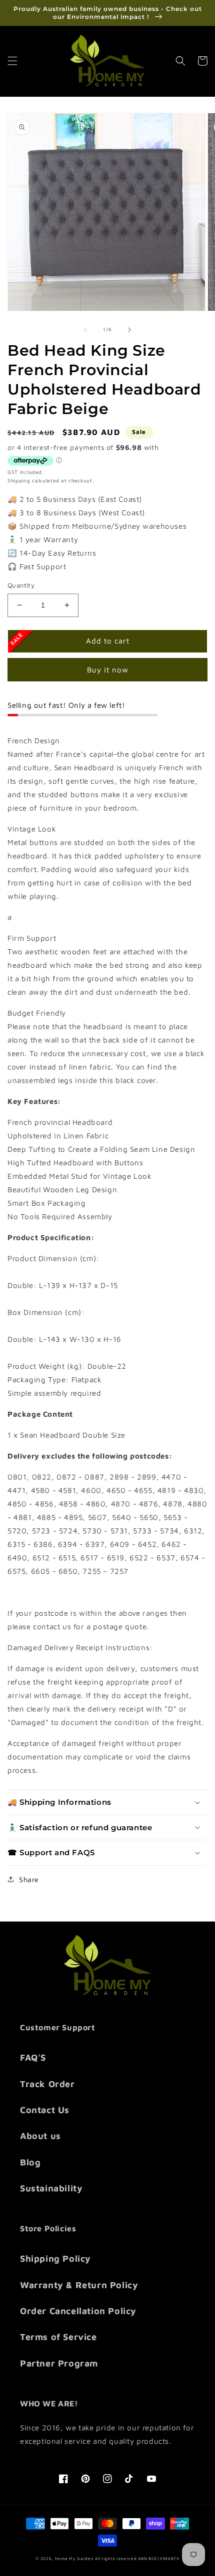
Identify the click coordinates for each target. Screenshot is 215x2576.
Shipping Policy (55, 2258)
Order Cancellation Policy (78, 2311)
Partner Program (59, 2363)
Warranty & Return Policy (79, 2285)
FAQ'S (33, 2057)
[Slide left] (85, 330)
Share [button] (29, 1879)
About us (40, 2136)
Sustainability (51, 2188)
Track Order (47, 2084)
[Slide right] (129, 330)
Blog (30, 2162)
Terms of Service (58, 2337)
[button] (12, 61)
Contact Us (45, 2110)
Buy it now (108, 670)
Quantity (21, 585)
